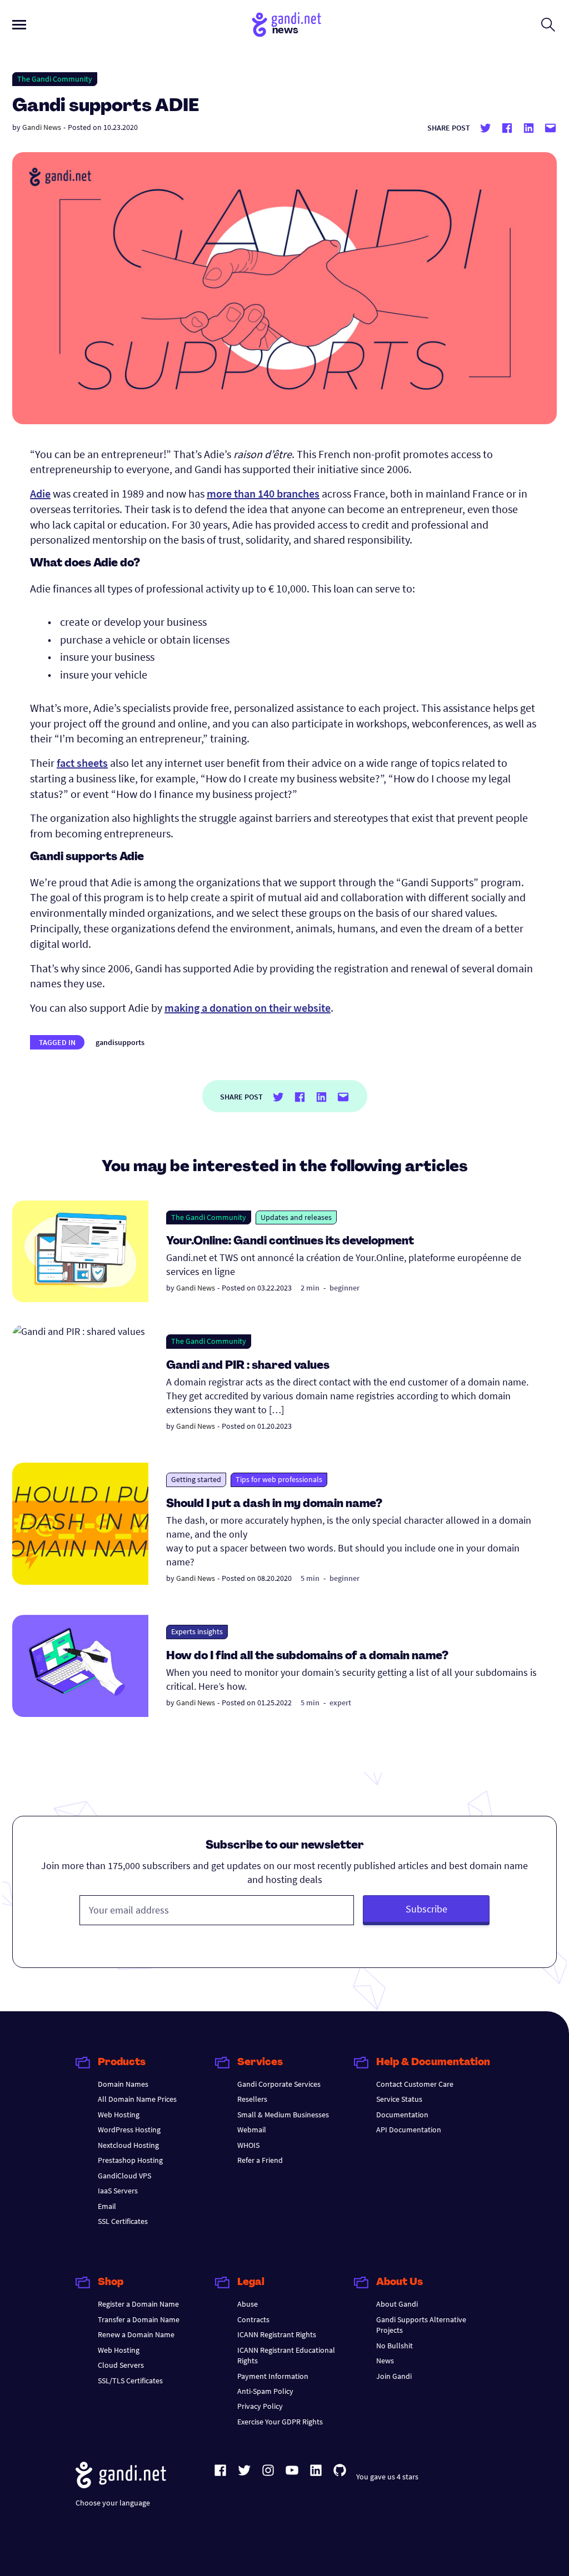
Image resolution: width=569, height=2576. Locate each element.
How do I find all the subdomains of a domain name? (307, 1656)
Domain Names (123, 2084)
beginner (345, 1288)
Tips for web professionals (279, 1479)
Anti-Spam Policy (265, 2391)
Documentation (402, 2115)
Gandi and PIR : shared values (248, 1366)
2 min (310, 1288)
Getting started (196, 1479)
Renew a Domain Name (136, 2334)
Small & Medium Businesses (283, 2115)
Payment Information (273, 2376)
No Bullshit (395, 2346)
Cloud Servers (121, 2365)
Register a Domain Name (138, 2304)
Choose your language (113, 2503)
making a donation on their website (248, 1008)
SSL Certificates (123, 2221)
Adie (40, 493)
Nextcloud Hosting (128, 2145)
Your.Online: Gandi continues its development (290, 1242)
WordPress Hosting (129, 2130)
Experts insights (197, 1631)
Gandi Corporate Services (279, 2084)
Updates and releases (296, 1217)
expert (340, 1703)
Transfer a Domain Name (139, 2319)
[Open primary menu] (19, 25)
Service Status (399, 2099)
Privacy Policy (260, 2406)
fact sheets (82, 763)
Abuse (248, 2304)
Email (107, 2206)
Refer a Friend (260, 2160)
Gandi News (42, 127)
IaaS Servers (118, 2191)
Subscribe (426, 1909)
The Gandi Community (55, 79)
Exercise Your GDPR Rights (280, 2422)
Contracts (253, 2319)
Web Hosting (119, 2115)
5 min (310, 1578)
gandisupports (120, 1042)
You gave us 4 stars (387, 2477)
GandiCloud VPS (124, 2176)
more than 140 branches (263, 493)
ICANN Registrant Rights (277, 2334)
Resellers (252, 2099)
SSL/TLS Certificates (130, 2381)
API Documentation (409, 2130)
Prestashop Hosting (130, 2160)
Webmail (252, 2130)
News (385, 2361)
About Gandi (397, 2304)
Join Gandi (394, 2376)
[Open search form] (548, 24)
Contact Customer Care (415, 2084)
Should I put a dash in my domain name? (274, 1504)
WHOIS (248, 2145)
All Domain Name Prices (137, 2099)
